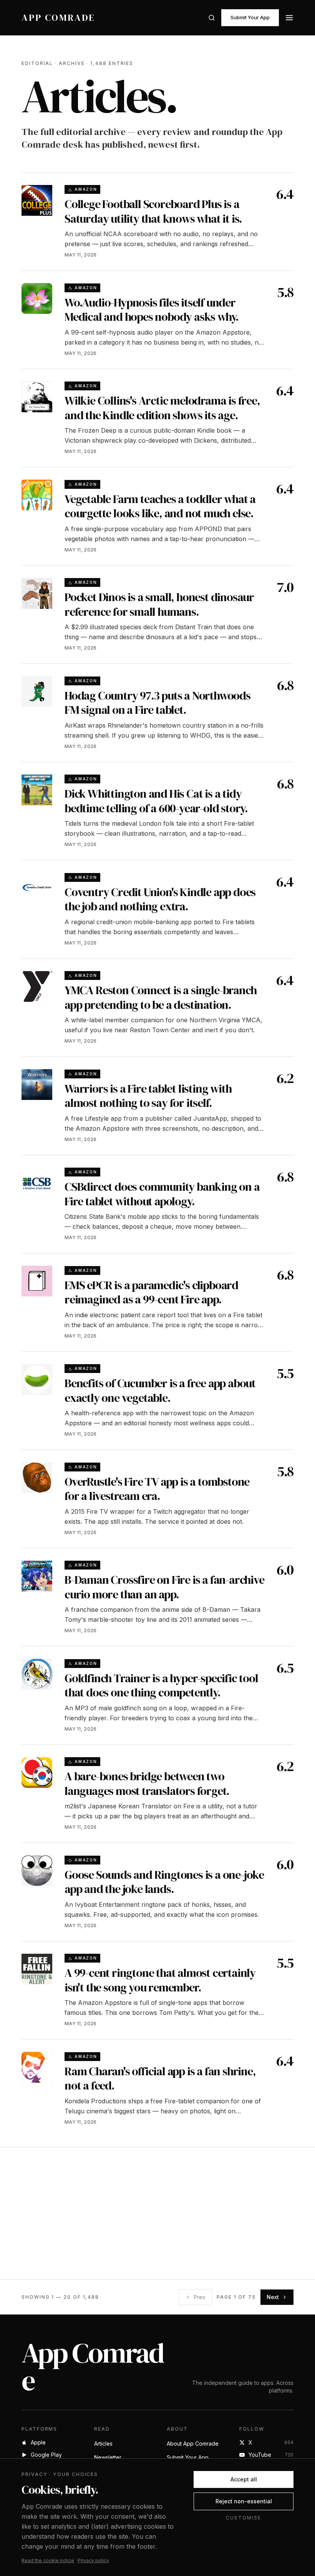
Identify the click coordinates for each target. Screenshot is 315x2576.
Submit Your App (250, 17)
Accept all (244, 2479)
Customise (243, 2518)
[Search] (212, 18)
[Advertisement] (157, 2213)
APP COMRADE (58, 18)
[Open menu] (289, 18)
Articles (103, 2444)
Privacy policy (93, 2560)
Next (273, 2297)
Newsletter (108, 2457)
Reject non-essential (244, 2501)
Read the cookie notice (48, 2560)
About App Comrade (193, 2444)
